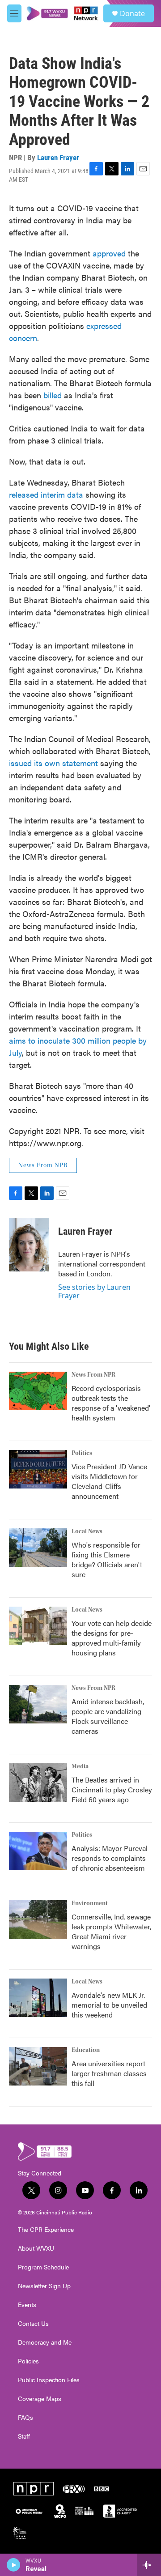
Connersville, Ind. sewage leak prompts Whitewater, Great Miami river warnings (111, 1931)
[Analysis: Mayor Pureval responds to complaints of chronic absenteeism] (38, 1851)
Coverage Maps (40, 2399)
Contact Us (33, 2324)
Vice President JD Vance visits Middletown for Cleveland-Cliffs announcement (109, 1481)
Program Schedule (43, 2267)
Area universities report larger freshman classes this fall (109, 2073)
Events (27, 2305)
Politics (82, 1453)
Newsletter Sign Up (44, 2286)
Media (80, 1766)
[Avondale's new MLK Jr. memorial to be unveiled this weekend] (38, 1998)
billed (53, 395)
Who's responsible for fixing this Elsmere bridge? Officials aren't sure (107, 1559)
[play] (14, 2565)
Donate (132, 13)
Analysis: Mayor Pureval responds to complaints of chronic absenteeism (110, 1858)
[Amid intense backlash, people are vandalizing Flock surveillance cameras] (38, 1704)
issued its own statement (53, 763)
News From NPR (43, 1165)
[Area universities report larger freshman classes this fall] (38, 2066)
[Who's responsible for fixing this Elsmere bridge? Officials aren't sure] (38, 1548)
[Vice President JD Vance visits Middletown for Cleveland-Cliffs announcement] (38, 1469)
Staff (24, 2436)
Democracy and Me (45, 2342)
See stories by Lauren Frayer (94, 1291)
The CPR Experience (46, 2230)
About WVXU (36, 2248)
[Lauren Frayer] (29, 1245)
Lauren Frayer (58, 158)
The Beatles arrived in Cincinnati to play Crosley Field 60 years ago (112, 1789)
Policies (28, 2361)
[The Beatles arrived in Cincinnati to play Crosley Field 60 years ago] (38, 1783)
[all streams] (149, 2565)
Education (86, 2050)
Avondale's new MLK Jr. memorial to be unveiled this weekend (109, 2005)
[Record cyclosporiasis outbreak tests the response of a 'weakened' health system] (38, 1391)
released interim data (46, 494)
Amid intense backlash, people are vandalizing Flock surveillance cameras (108, 1716)
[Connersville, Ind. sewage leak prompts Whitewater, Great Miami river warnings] (38, 1919)
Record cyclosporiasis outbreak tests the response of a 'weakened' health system (111, 1403)
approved (109, 253)
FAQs (25, 2418)
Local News (87, 1531)
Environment (90, 1903)
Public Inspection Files (49, 2380)
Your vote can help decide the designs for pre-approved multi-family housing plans (112, 1638)
